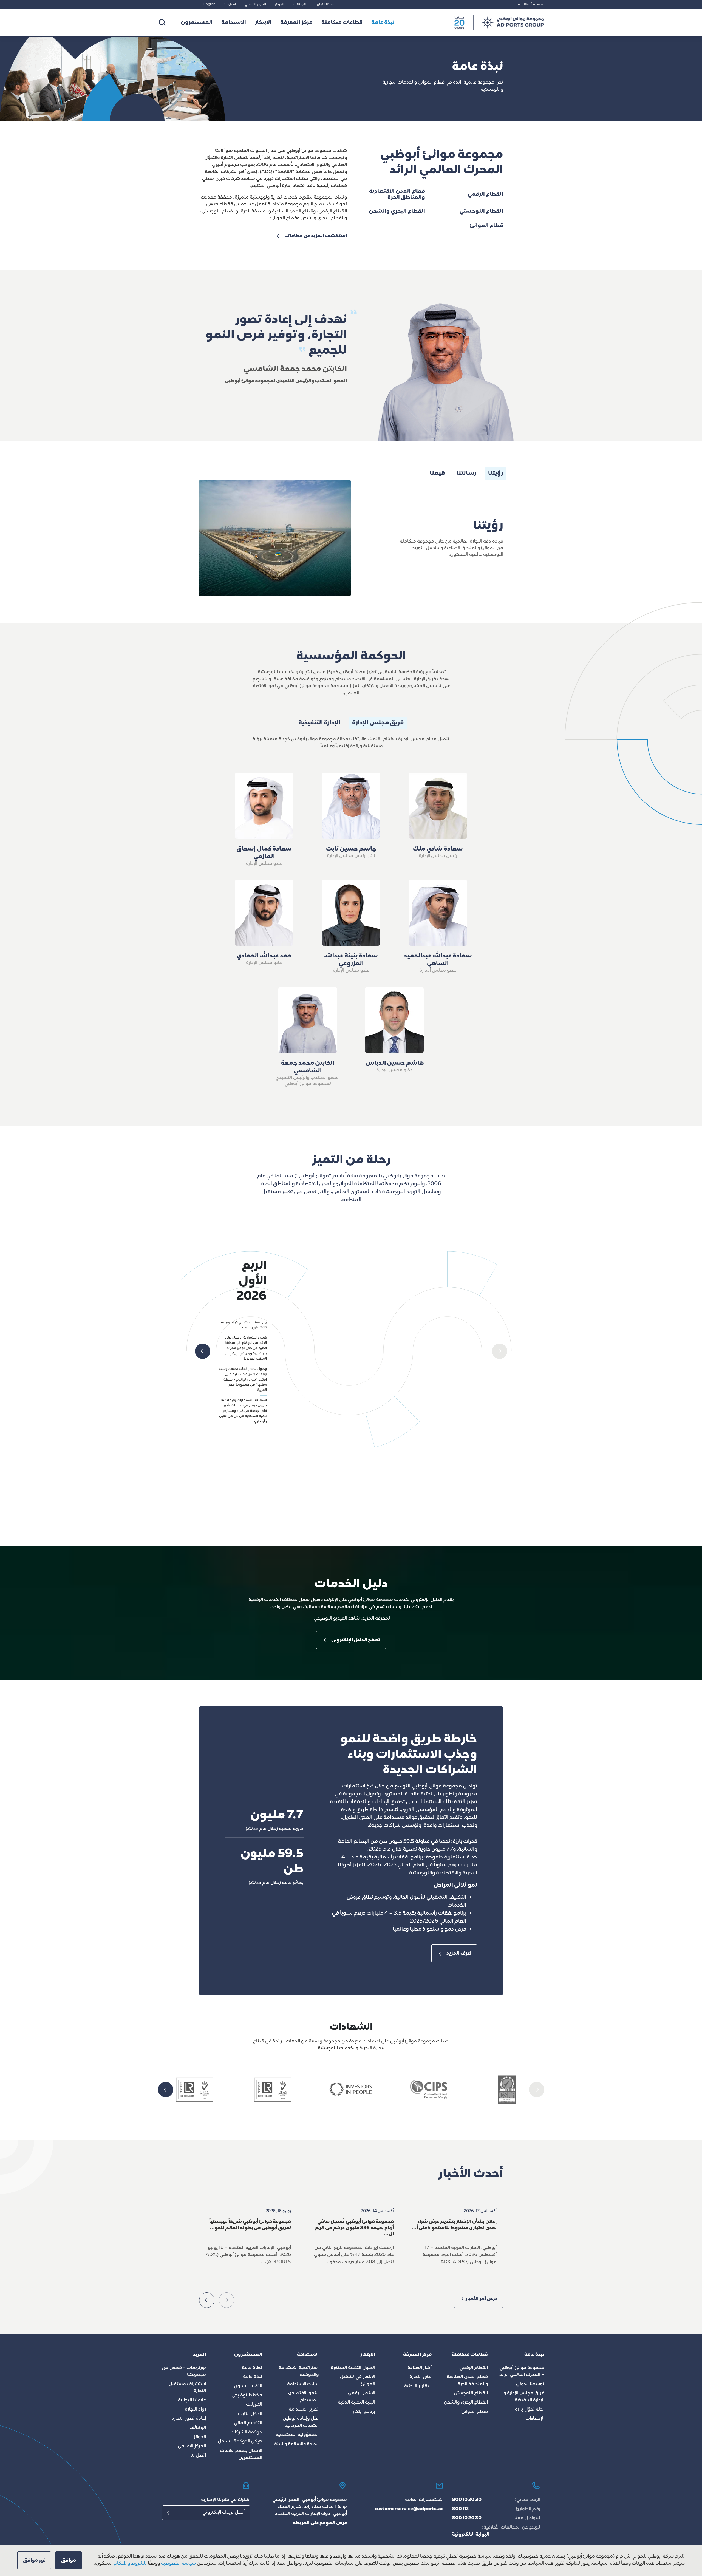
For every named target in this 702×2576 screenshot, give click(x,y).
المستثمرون (197, 23)
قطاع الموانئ (475, 2412)
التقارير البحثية (418, 2386)
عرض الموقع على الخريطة (320, 2523)
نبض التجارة (421, 2377)
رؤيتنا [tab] (496, 474)
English (210, 4)
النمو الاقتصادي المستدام (303, 2397)
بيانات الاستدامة (303, 2384)
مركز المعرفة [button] (296, 23)
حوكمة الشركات (246, 2432)
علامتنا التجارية (325, 4)
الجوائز (279, 4)
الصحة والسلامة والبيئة (296, 2444)
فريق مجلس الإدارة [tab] (378, 723)
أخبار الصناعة (420, 2368)
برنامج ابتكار (364, 2412)
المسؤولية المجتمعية (297, 2435)
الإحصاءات (535, 2419)
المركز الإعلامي (255, 4)
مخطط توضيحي (247, 2395)
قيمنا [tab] (437, 474)
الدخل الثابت (250, 2414)
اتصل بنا (230, 4)
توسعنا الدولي (530, 2384)
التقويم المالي (248, 2423)
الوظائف (299, 4)
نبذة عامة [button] (383, 23)
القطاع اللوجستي (471, 2393)
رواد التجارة (195, 2410)
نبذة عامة (253, 2377)
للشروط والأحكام (130, 2564)
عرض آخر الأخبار (481, 2299)
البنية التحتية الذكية (356, 2402)
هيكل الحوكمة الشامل (240, 2441)
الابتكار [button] (263, 23)
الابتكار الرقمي (362, 2393)
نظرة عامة (252, 2368)
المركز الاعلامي (192, 2446)
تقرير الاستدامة (304, 2410)
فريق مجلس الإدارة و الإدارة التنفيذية (524, 2397)
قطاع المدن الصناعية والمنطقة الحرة (467, 2381)
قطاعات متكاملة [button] (342, 23)
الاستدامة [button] (234, 23)
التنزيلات (254, 2405)
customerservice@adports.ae (409, 2509)
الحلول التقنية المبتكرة (353, 2368)
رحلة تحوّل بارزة (530, 2410)
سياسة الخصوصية (178, 2564)
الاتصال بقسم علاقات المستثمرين (241, 2454)
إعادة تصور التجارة (189, 2419)
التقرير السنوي (248, 2386)
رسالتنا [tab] (466, 474)
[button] (500, 1351)
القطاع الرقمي (474, 2368)
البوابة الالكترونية (471, 2535)
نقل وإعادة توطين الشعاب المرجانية (301, 2422)
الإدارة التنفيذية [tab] (319, 723)
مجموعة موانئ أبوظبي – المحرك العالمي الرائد (522, 2371)
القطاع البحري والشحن (466, 2402)
